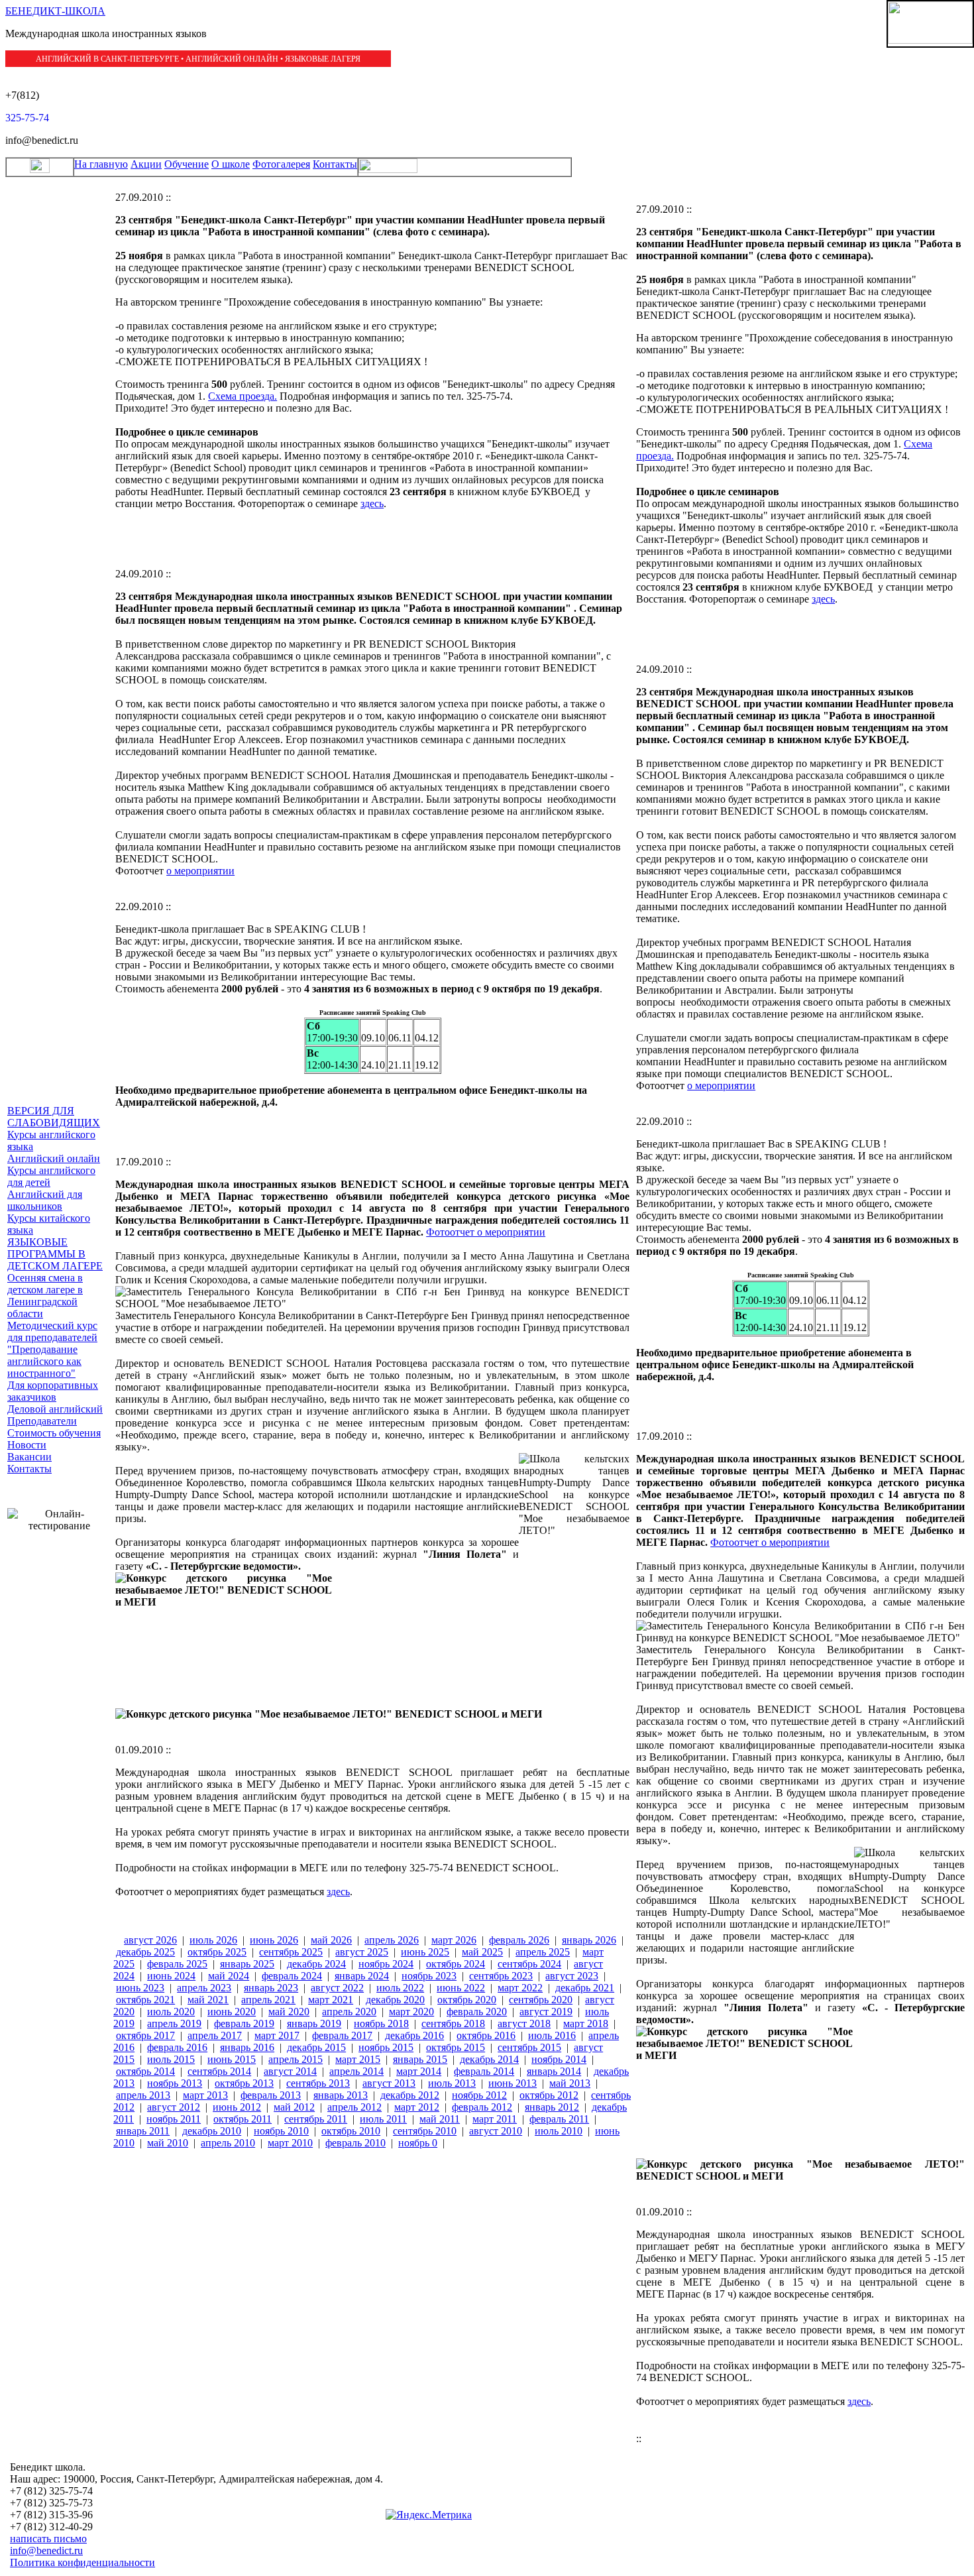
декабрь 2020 (395, 2000)
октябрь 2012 (549, 2095)
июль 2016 (552, 2035)
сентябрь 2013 (318, 2083)
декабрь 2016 (414, 2035)
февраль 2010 (355, 2143)
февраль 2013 (271, 2095)
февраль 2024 (292, 1976)
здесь (372, 503)
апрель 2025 (543, 1952)
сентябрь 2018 (453, 2023)
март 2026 (454, 1940)
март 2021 (331, 2000)
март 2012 (417, 2107)
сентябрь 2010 (425, 2131)
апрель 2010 (228, 2143)
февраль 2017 (342, 2035)
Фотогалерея (281, 164)
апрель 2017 (215, 2035)
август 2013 (389, 2083)
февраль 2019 (244, 2023)
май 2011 (440, 2119)
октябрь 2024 (456, 1964)
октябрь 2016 (486, 2035)
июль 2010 (559, 2131)
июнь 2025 (425, 1952)
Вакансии (29, 1457)
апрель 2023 (204, 1988)
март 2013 (205, 2095)
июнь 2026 (274, 1940)
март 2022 (520, 1988)
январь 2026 (589, 1940)
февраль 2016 (177, 2047)
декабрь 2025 (145, 1952)
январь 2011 (143, 2131)
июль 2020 (171, 2012)
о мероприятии (200, 871)
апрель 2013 (143, 2095)
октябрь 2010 (351, 2131)
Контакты (335, 164)
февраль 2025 (177, 1964)
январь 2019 (314, 2023)
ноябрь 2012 (479, 2095)
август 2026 (150, 1940)
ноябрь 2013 (175, 2083)
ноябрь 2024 (386, 1964)
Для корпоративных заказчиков (53, 1391)
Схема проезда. (243, 396)
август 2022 (337, 1988)
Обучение (187, 164)
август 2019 (546, 2012)
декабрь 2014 (489, 2059)
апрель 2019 (174, 2023)
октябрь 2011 (243, 2119)
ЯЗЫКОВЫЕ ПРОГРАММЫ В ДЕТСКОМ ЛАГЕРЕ (55, 1254)
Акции (146, 164)
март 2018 (586, 2023)
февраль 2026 (519, 1940)
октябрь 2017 (145, 2035)
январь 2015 (420, 2059)
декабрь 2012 (410, 2095)
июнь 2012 (237, 2107)
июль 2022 (400, 1988)
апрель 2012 (354, 2107)
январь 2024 (362, 1976)
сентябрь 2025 (291, 1952)
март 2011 (495, 2119)
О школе (231, 164)
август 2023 (572, 1976)
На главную (101, 164)
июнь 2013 (513, 2083)
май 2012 (294, 2107)
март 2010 (290, 2143)
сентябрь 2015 (529, 2047)
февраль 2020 (477, 2012)
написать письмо (48, 2539)
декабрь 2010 (212, 2131)
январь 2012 (552, 2107)
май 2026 (331, 1940)
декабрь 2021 (585, 1988)
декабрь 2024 (316, 1964)
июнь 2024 (171, 1976)
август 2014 (290, 2071)
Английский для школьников (45, 1200)
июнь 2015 (232, 2059)
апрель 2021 (268, 2000)
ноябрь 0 (418, 2143)
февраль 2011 (559, 2119)
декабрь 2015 (316, 2047)
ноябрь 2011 (174, 2119)
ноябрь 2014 (559, 2059)
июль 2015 (171, 2059)
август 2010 (496, 2131)
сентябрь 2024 (529, 1964)
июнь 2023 (140, 1988)
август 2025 (362, 1952)
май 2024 (229, 1976)
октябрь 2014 (145, 2071)
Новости (27, 1445)
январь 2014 (554, 2071)
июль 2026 (213, 1940)
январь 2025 (247, 1964)
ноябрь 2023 (429, 1976)
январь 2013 (341, 2095)
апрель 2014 (356, 2071)
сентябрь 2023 (501, 1976)
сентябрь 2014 (219, 2071)
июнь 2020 (232, 2012)
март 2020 (411, 2012)
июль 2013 (452, 2083)
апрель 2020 (349, 2012)
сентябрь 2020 (541, 2000)
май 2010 (168, 2143)
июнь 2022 (461, 1988)
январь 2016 (247, 2047)
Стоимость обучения (54, 1433)
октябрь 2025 (217, 1952)
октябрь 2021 (145, 2000)
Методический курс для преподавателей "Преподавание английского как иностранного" (52, 1349)
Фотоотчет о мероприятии (486, 1232)
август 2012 (174, 2107)
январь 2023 (271, 1988)
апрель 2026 (392, 1940)
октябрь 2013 (244, 2083)
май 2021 (208, 2000)
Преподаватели (42, 1421)
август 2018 (524, 2023)
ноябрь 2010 (281, 2131)
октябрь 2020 (467, 2000)
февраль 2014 (484, 2071)
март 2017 (277, 2035)
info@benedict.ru (46, 2550)
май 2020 (289, 2012)
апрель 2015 (296, 2059)
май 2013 (570, 2083)
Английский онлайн (54, 1158)
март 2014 (419, 2071)
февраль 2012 (482, 2107)
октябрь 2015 (456, 2047)
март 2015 (358, 2059)
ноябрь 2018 (381, 2023)
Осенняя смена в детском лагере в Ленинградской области (45, 1296)
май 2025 (482, 1952)
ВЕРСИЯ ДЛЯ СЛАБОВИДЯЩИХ (54, 1117)
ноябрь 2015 (386, 2047)
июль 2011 (383, 2119)
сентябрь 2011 (316, 2119)
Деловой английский (55, 1409)
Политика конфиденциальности (82, 2562)
